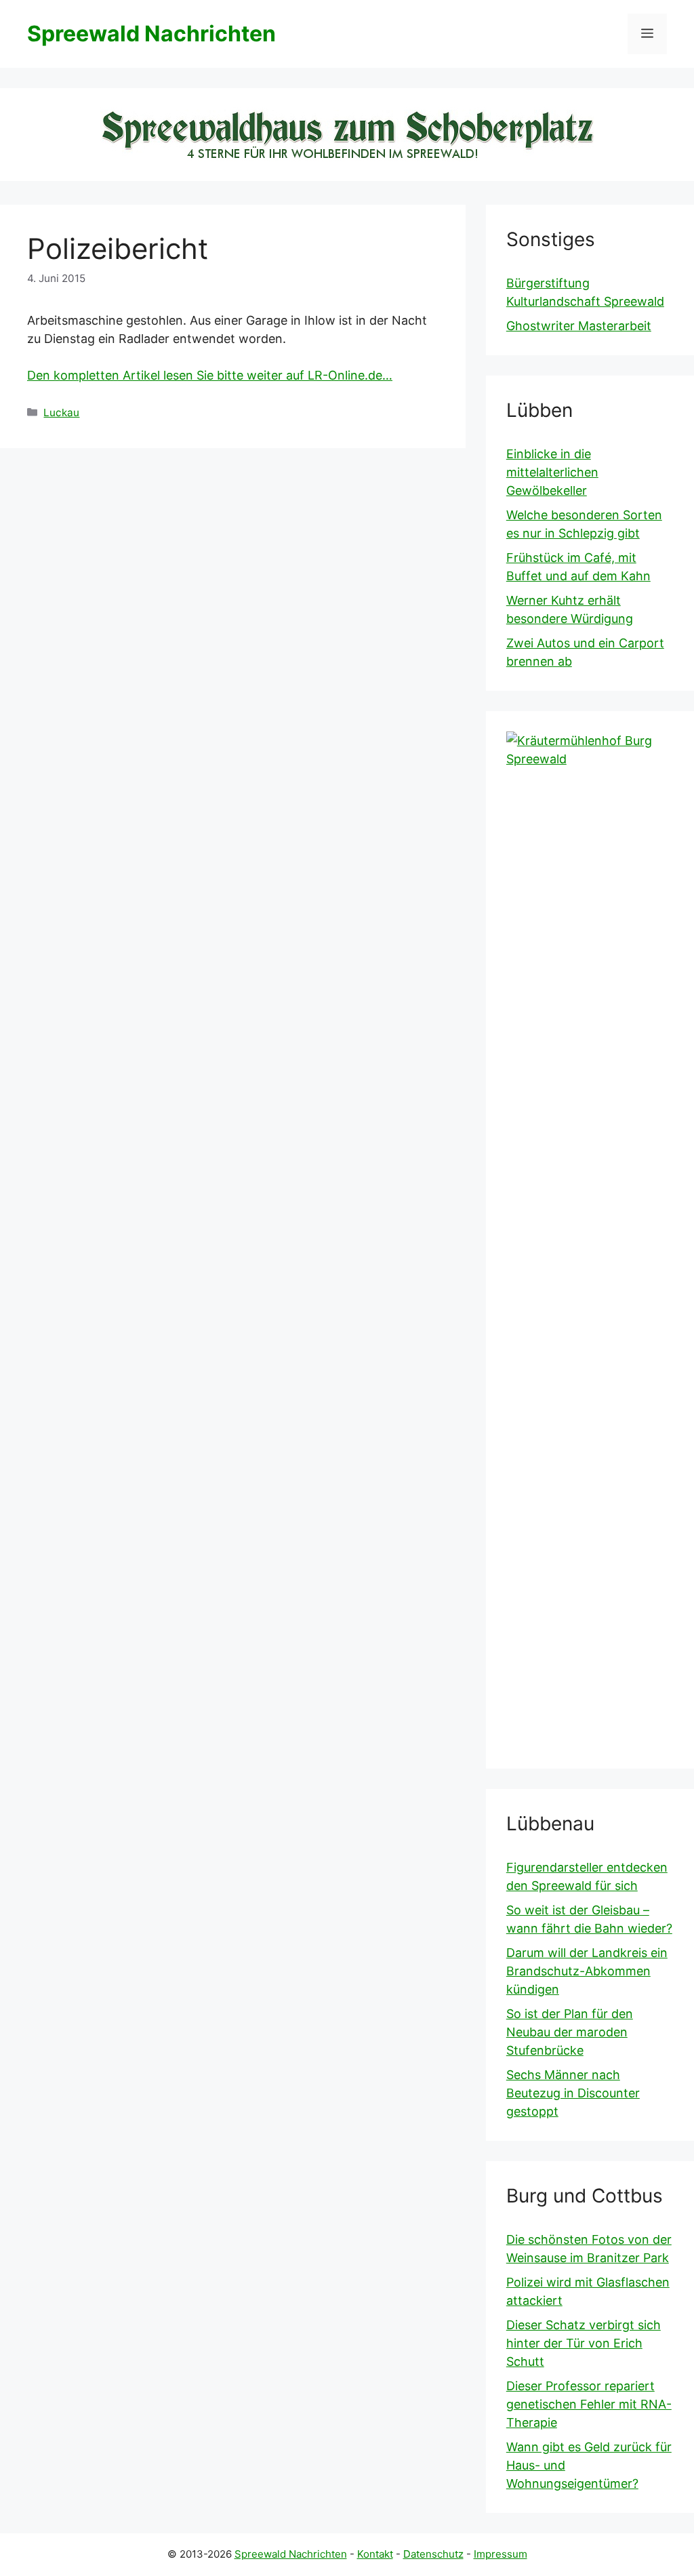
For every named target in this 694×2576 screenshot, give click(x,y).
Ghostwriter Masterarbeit (579, 326)
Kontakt (375, 2554)
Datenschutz (433, 2554)
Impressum (501, 2554)
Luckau (61, 412)
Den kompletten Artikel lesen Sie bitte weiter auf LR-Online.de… (210, 375)
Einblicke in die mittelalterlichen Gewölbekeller (552, 472)
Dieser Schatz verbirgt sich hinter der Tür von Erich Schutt (584, 2343)
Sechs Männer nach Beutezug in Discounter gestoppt (573, 2093)
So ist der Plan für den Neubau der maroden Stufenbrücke (570, 2032)
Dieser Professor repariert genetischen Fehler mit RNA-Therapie (589, 2404)
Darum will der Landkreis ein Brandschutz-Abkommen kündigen (587, 1971)
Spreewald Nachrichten (151, 34)
